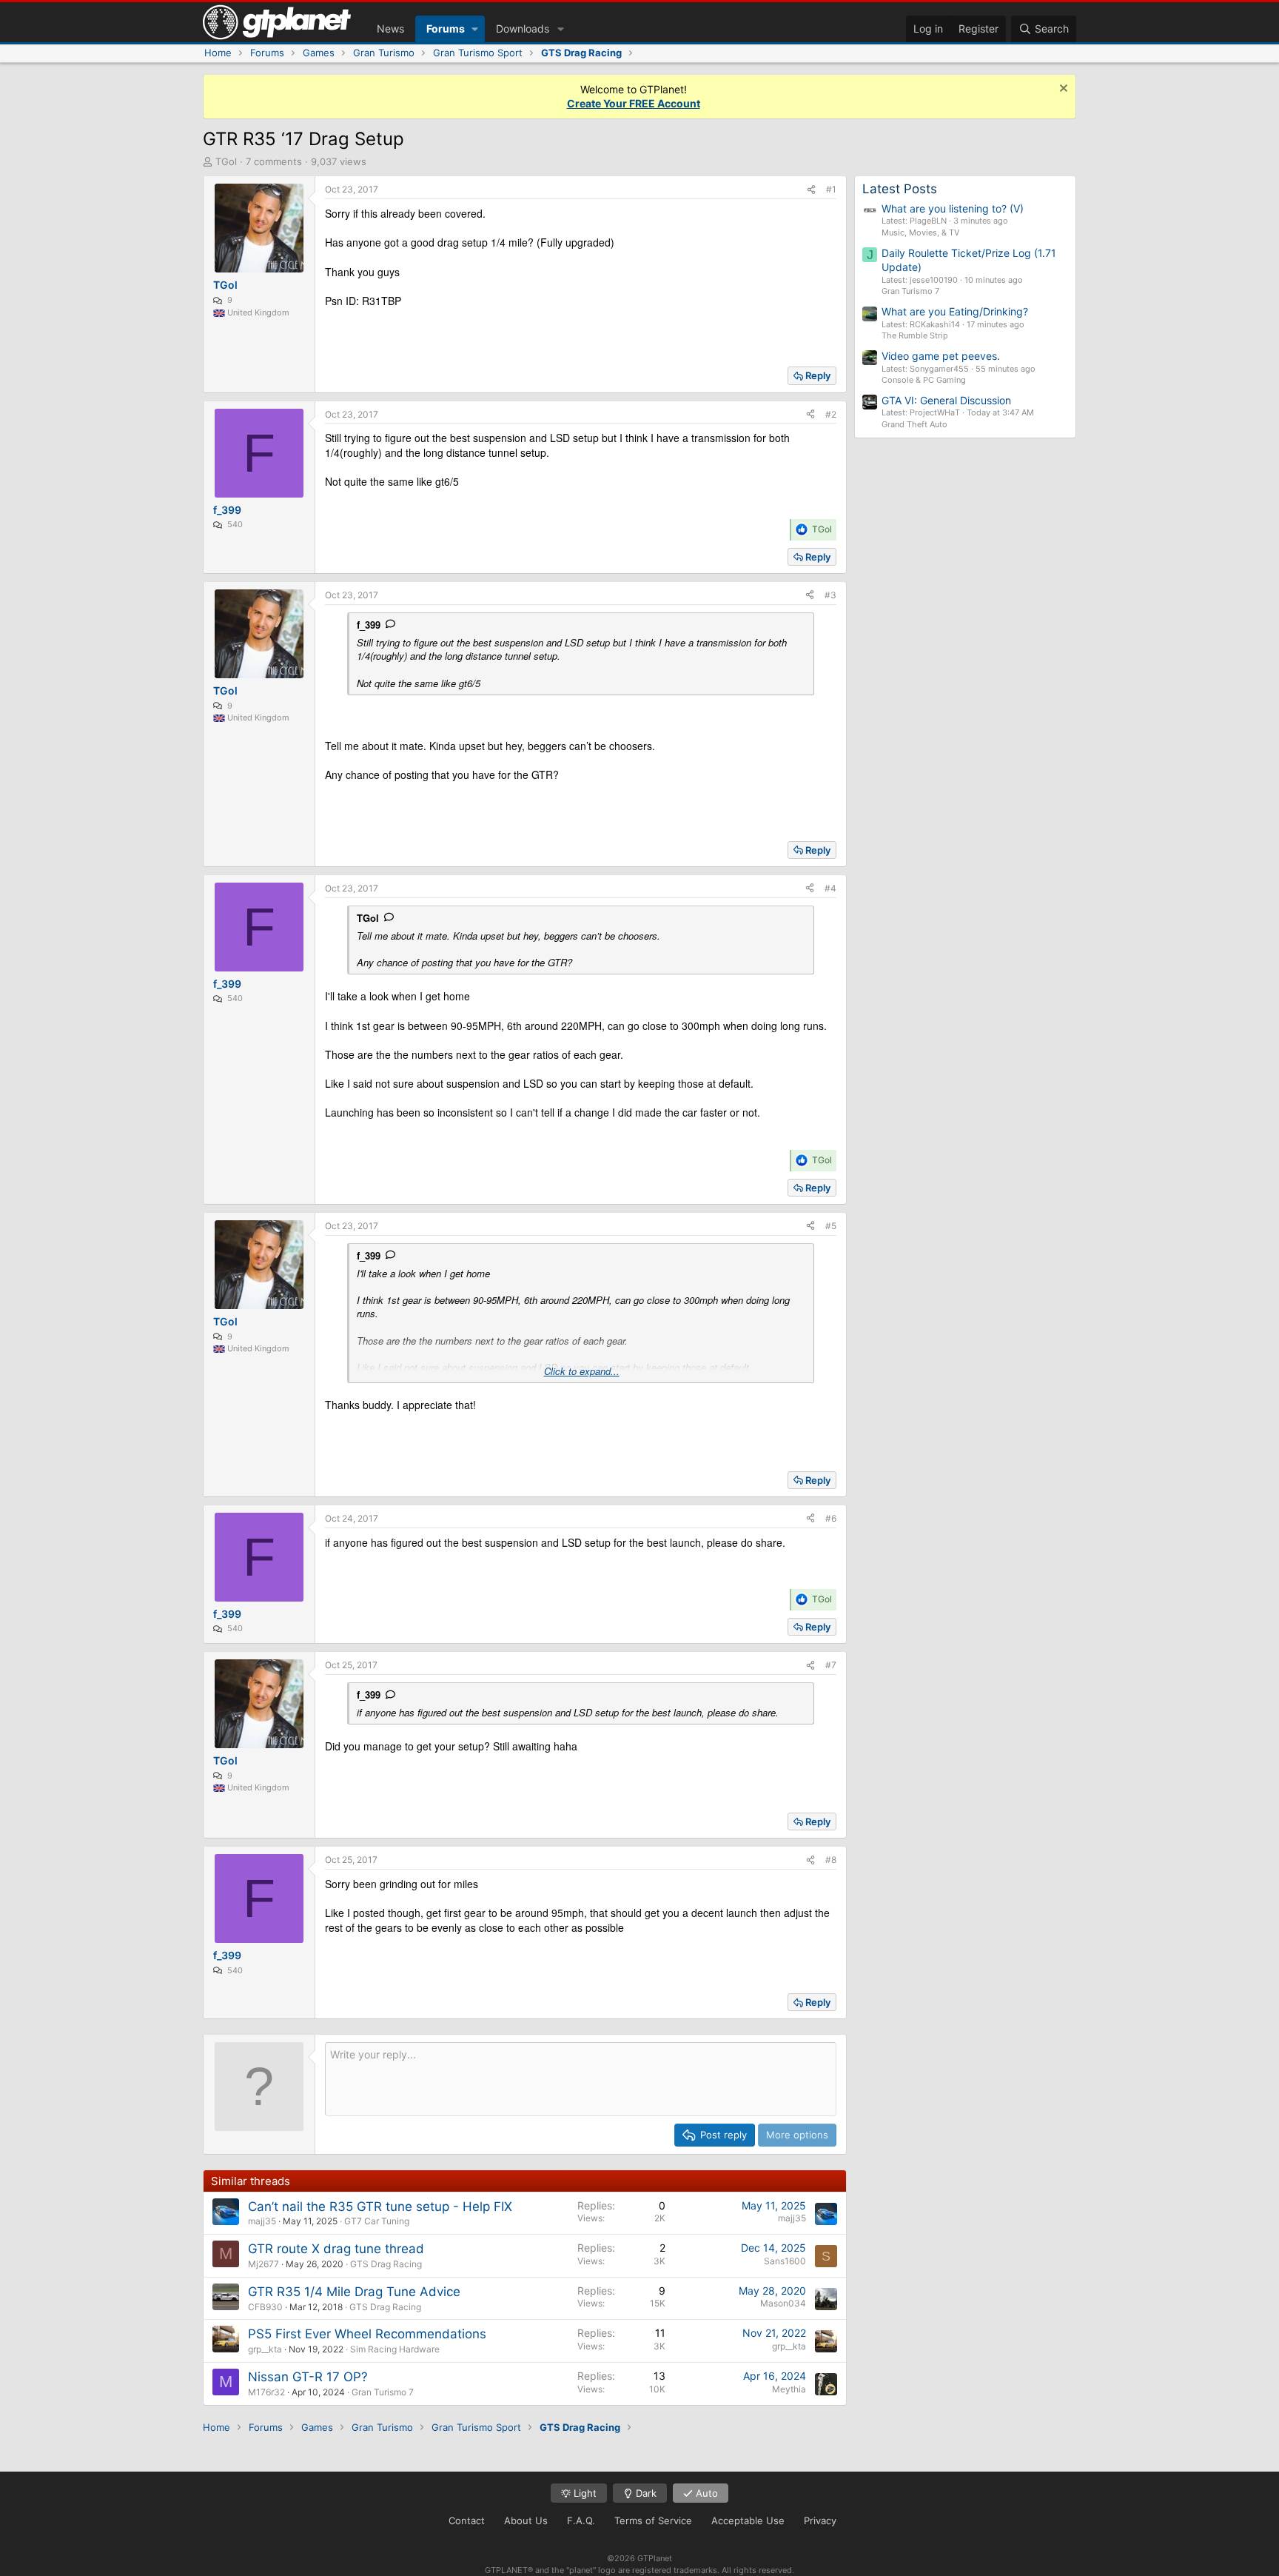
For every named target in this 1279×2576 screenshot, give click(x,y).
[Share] (811, 190)
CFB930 (265, 2307)
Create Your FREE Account (634, 103)
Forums (446, 29)
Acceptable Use (748, 2520)
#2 (831, 414)
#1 (831, 189)
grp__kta (265, 2349)
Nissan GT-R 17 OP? (308, 2377)
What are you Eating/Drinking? (955, 311)
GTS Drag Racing (386, 2264)
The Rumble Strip (915, 335)
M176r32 (266, 2392)
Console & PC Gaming (924, 380)
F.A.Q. (581, 2520)
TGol (226, 161)
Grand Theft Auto (914, 424)
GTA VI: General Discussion (946, 400)
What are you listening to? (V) (953, 208)
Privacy (820, 2520)
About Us (526, 2520)
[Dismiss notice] (1062, 90)
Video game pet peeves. (941, 356)
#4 (830, 888)
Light (584, 2493)
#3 (830, 595)
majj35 (262, 2221)
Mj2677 (263, 2264)
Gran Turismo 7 (383, 2392)
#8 (831, 1860)
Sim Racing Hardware (395, 2349)
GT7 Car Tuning (377, 2221)
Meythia (789, 2389)
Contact (467, 2520)
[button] (475, 29)
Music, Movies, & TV (920, 232)
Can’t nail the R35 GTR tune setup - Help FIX (380, 2207)
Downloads (523, 29)
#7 (831, 1665)
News (390, 29)
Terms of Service (653, 2520)
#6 (831, 1518)
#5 (831, 1226)
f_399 (369, 625)
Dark (645, 2493)
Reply (818, 375)
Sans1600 (785, 2261)
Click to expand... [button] (582, 1371)
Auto (705, 2493)
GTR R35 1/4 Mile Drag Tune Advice (354, 2292)
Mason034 (783, 2303)
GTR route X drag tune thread (336, 2249)
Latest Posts (900, 189)
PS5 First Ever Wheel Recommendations (367, 2334)
